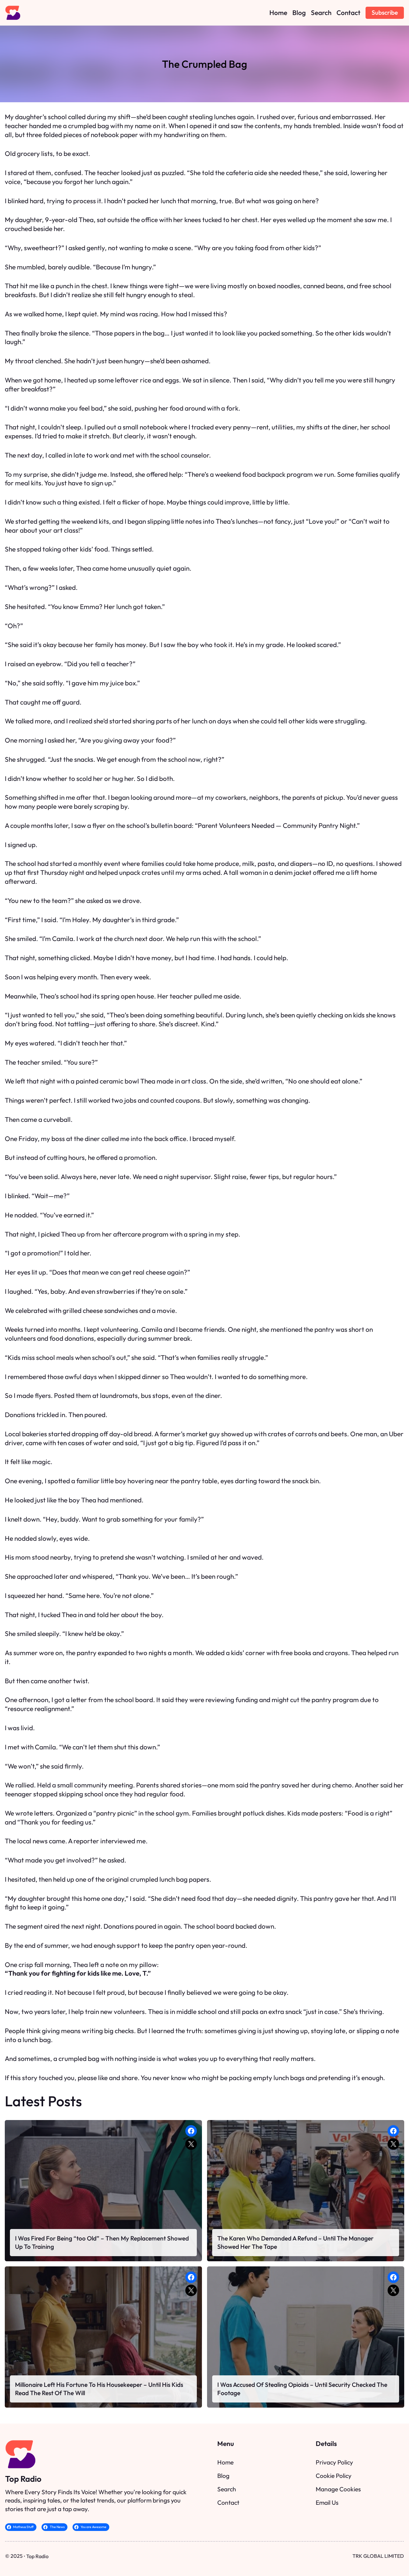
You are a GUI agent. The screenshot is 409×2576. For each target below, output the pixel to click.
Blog (223, 2476)
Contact (228, 2503)
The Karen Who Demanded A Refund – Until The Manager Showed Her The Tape (295, 2242)
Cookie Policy (334, 2476)
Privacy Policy (334, 2462)
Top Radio (23, 2479)
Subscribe (385, 12)
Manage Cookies (338, 2489)
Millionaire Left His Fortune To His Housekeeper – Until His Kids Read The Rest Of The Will (99, 2389)
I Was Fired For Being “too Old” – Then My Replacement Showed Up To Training (102, 2242)
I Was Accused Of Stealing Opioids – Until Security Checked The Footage (302, 2389)
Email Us (327, 2503)
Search (227, 2489)
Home (225, 2462)
